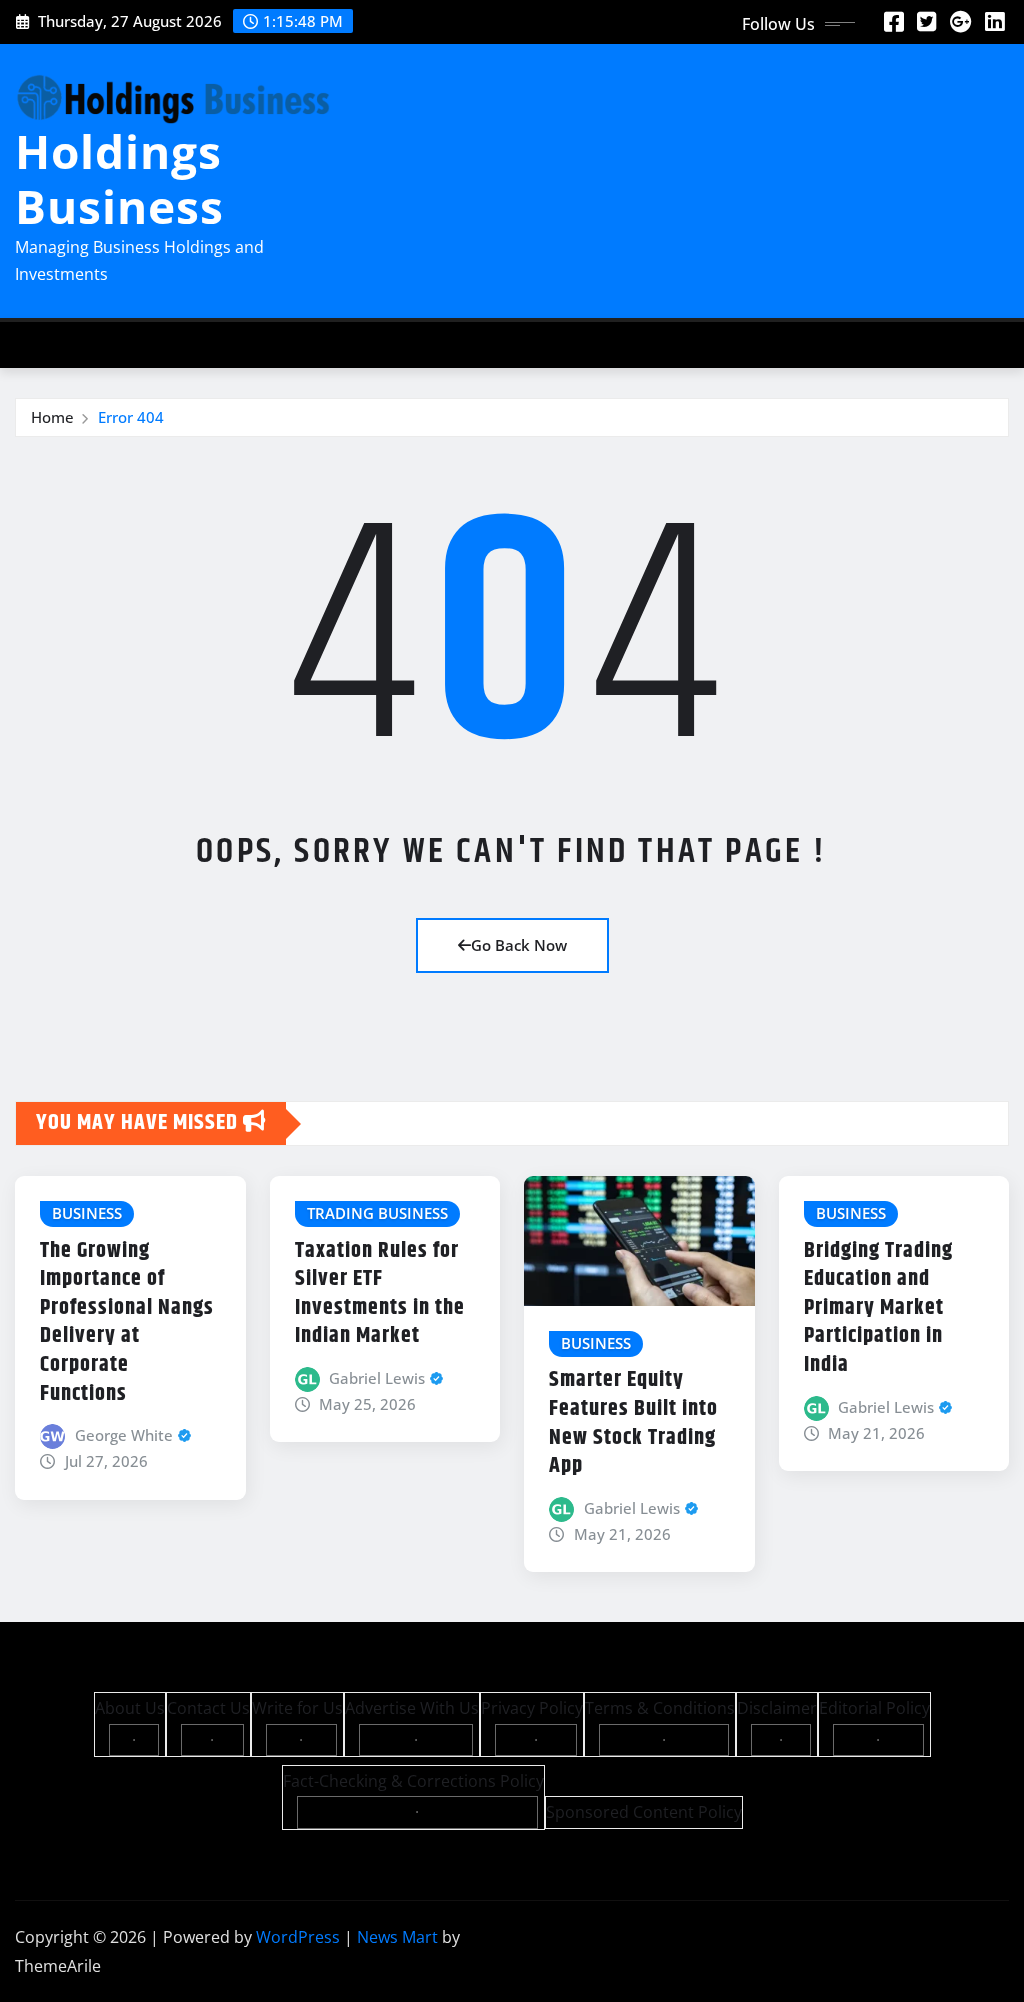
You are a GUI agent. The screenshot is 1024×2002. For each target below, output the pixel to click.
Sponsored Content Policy (644, 1812)
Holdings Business (119, 178)
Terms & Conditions (660, 1708)
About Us (130, 1708)
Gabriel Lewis (377, 1378)
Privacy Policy (532, 1708)
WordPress (298, 1937)
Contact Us (208, 1708)
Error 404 (131, 417)
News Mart (397, 1937)
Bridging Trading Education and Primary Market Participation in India (878, 1308)
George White (124, 1435)
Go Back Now (519, 945)
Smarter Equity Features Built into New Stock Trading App (633, 1423)
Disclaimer (777, 1708)
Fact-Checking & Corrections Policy (413, 1781)
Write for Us (297, 1708)
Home (52, 417)
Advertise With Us (412, 1708)
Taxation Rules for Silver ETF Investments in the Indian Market (380, 1294)
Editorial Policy (874, 1708)
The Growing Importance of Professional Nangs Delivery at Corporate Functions (127, 1322)
